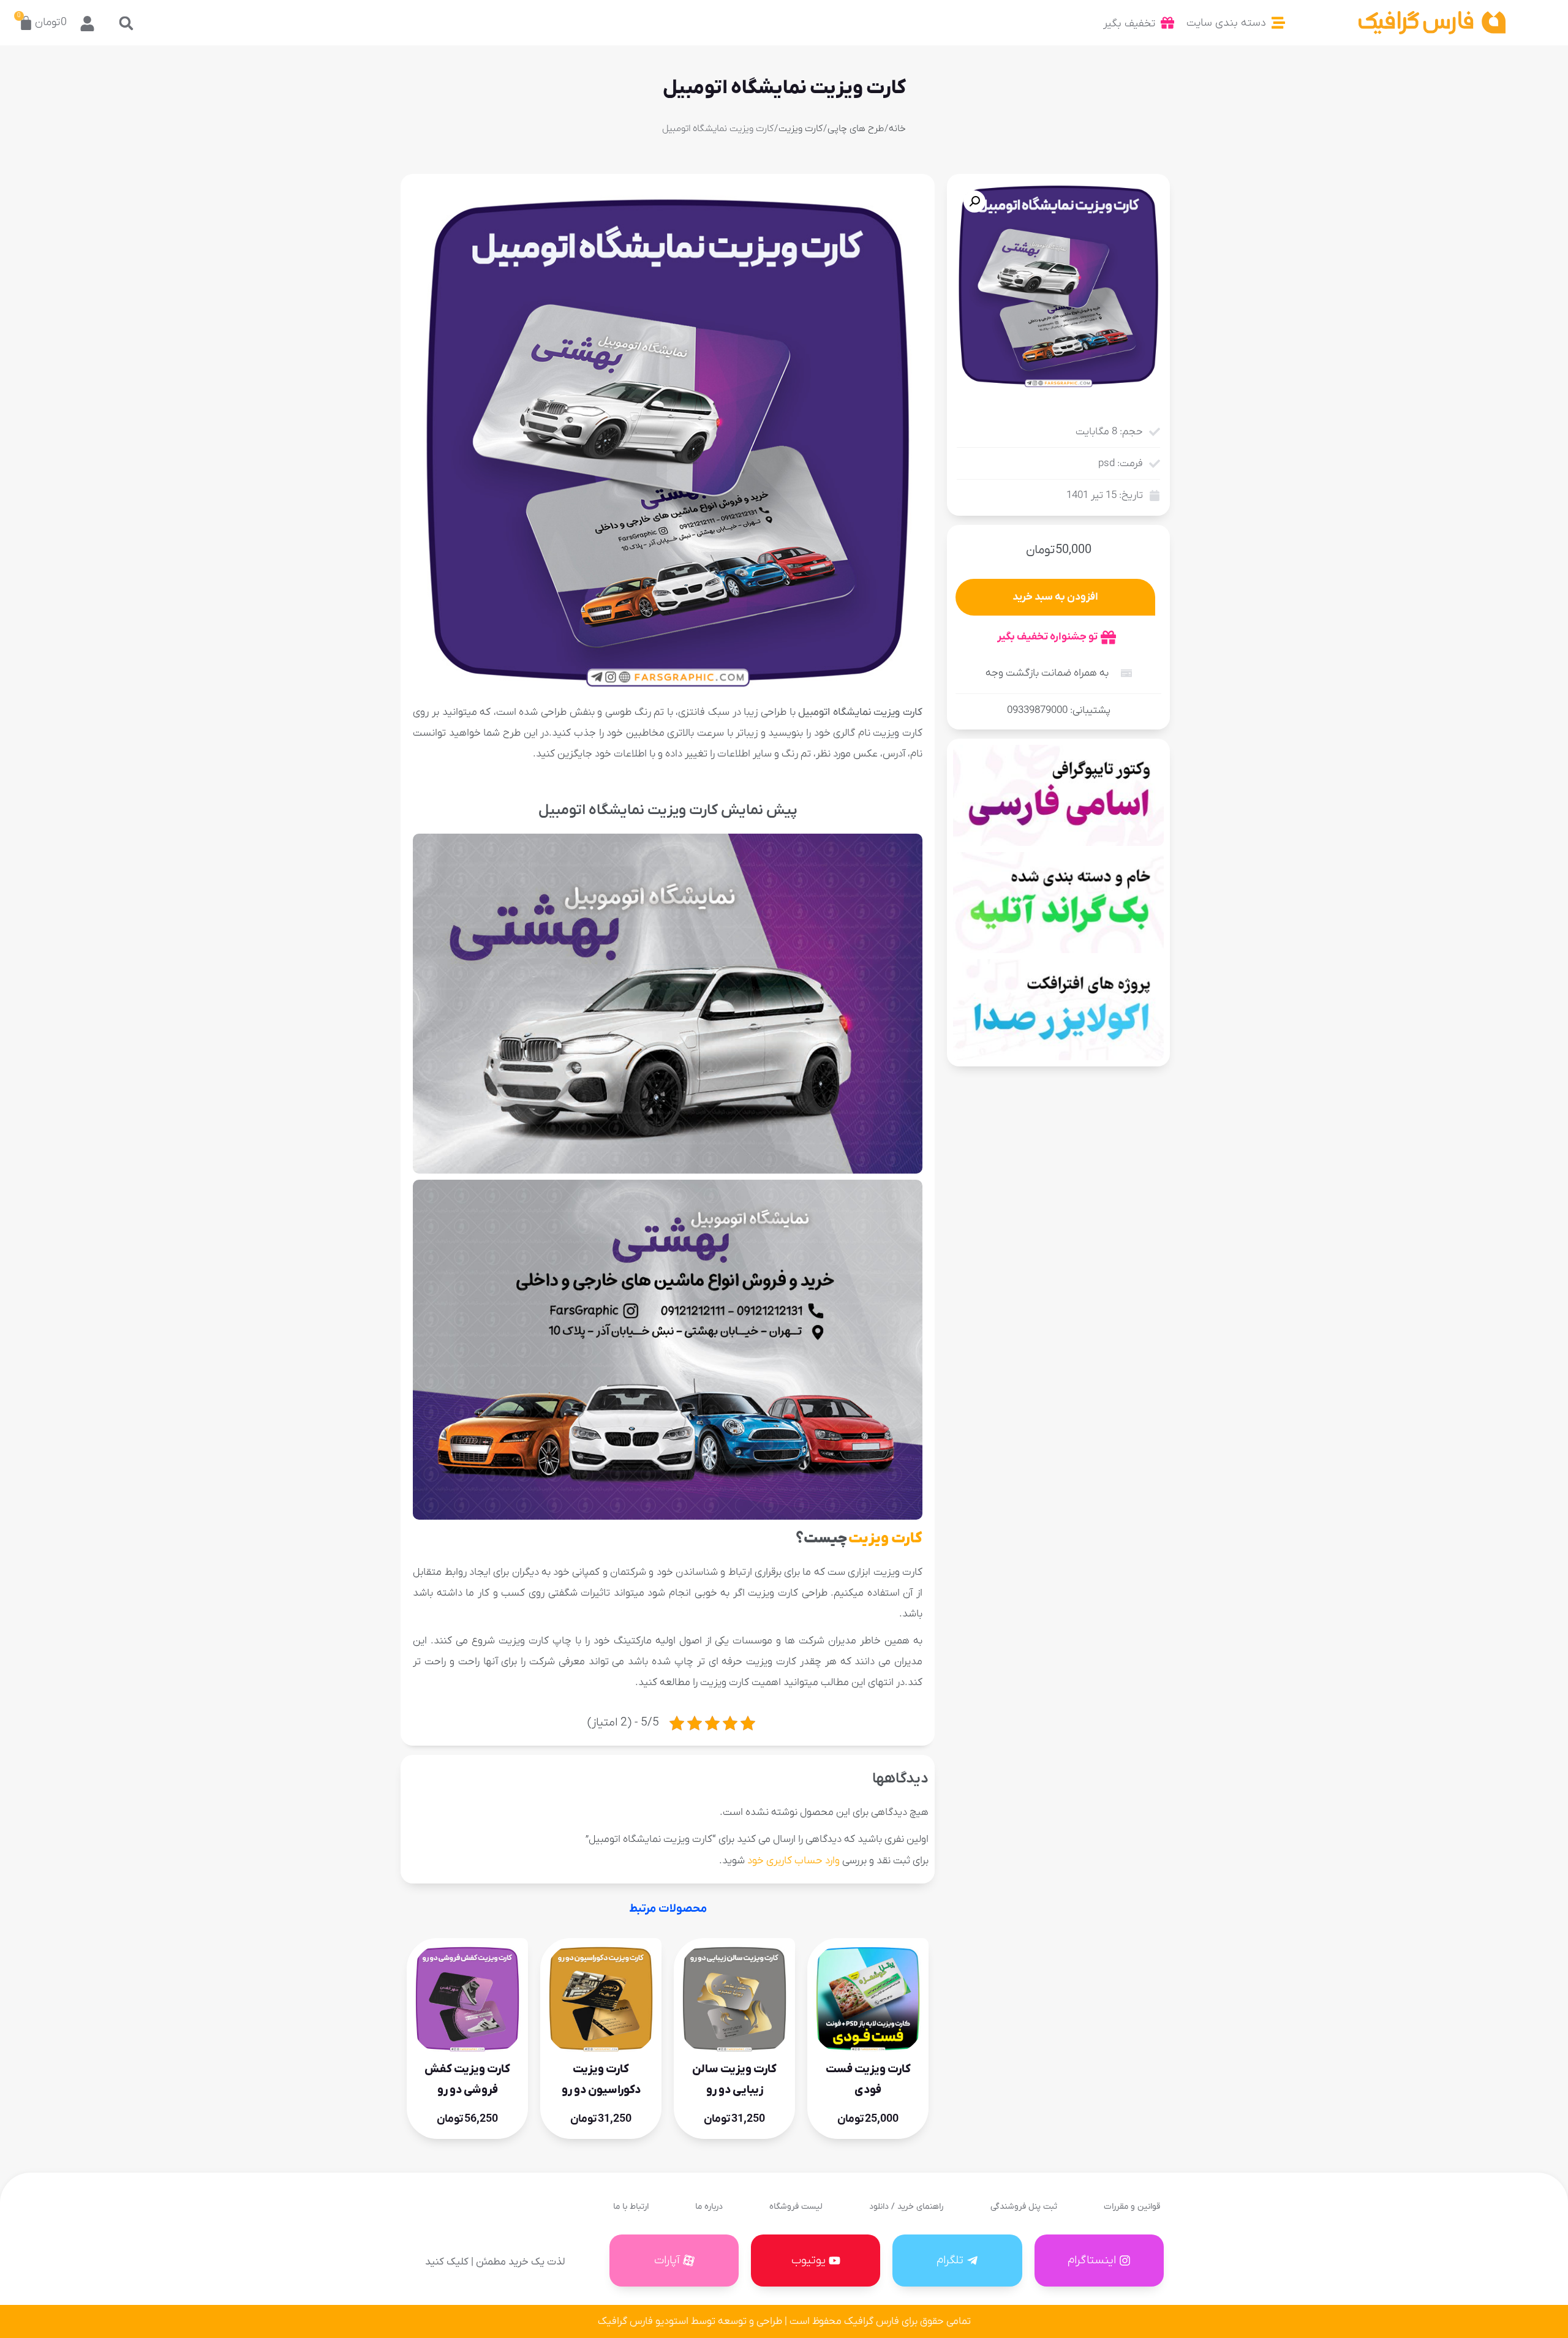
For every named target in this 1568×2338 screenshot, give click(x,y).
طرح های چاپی (856, 129)
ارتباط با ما (631, 2207)
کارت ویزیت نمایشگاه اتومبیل (784, 88)
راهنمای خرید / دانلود (906, 2207)
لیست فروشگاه (796, 2207)
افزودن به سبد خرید (1055, 597)
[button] (126, 23)
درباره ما (709, 2207)
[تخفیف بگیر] (1167, 23)
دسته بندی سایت (1226, 23)
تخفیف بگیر (1129, 24)
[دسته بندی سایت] (1278, 23)
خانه (897, 129)
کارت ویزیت (801, 129)
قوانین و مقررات (1132, 2207)
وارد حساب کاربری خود (793, 1861)
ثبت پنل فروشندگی (1024, 2207)
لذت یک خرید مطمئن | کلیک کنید (495, 2262)
